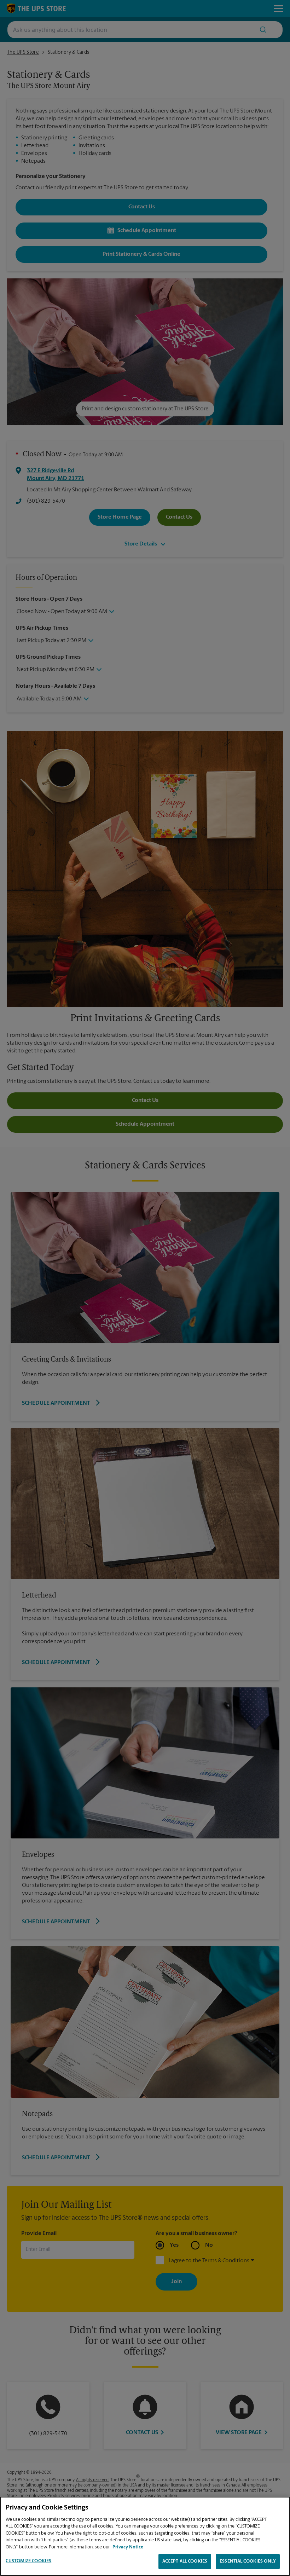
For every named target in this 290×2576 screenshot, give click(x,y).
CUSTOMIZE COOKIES (28, 2561)
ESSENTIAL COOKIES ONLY (248, 2561)
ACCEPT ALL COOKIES (185, 2561)
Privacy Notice (128, 2547)
